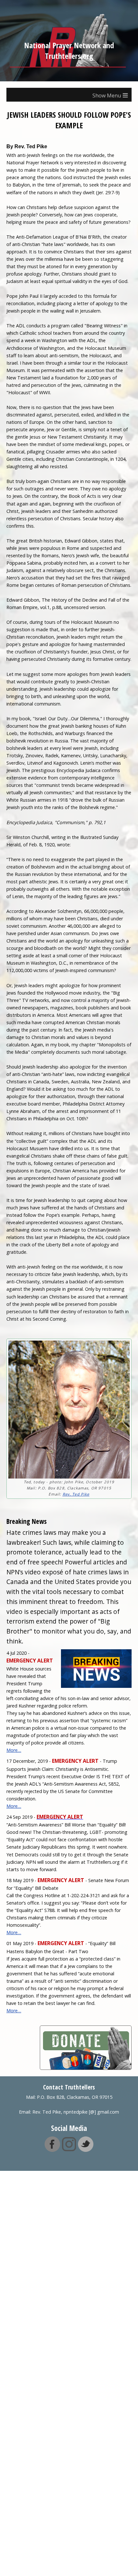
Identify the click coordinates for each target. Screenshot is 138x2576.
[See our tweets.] (86, 2149)
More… (14, 1750)
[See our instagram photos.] (69, 2149)
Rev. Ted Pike (76, 1494)
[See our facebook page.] (52, 2149)
